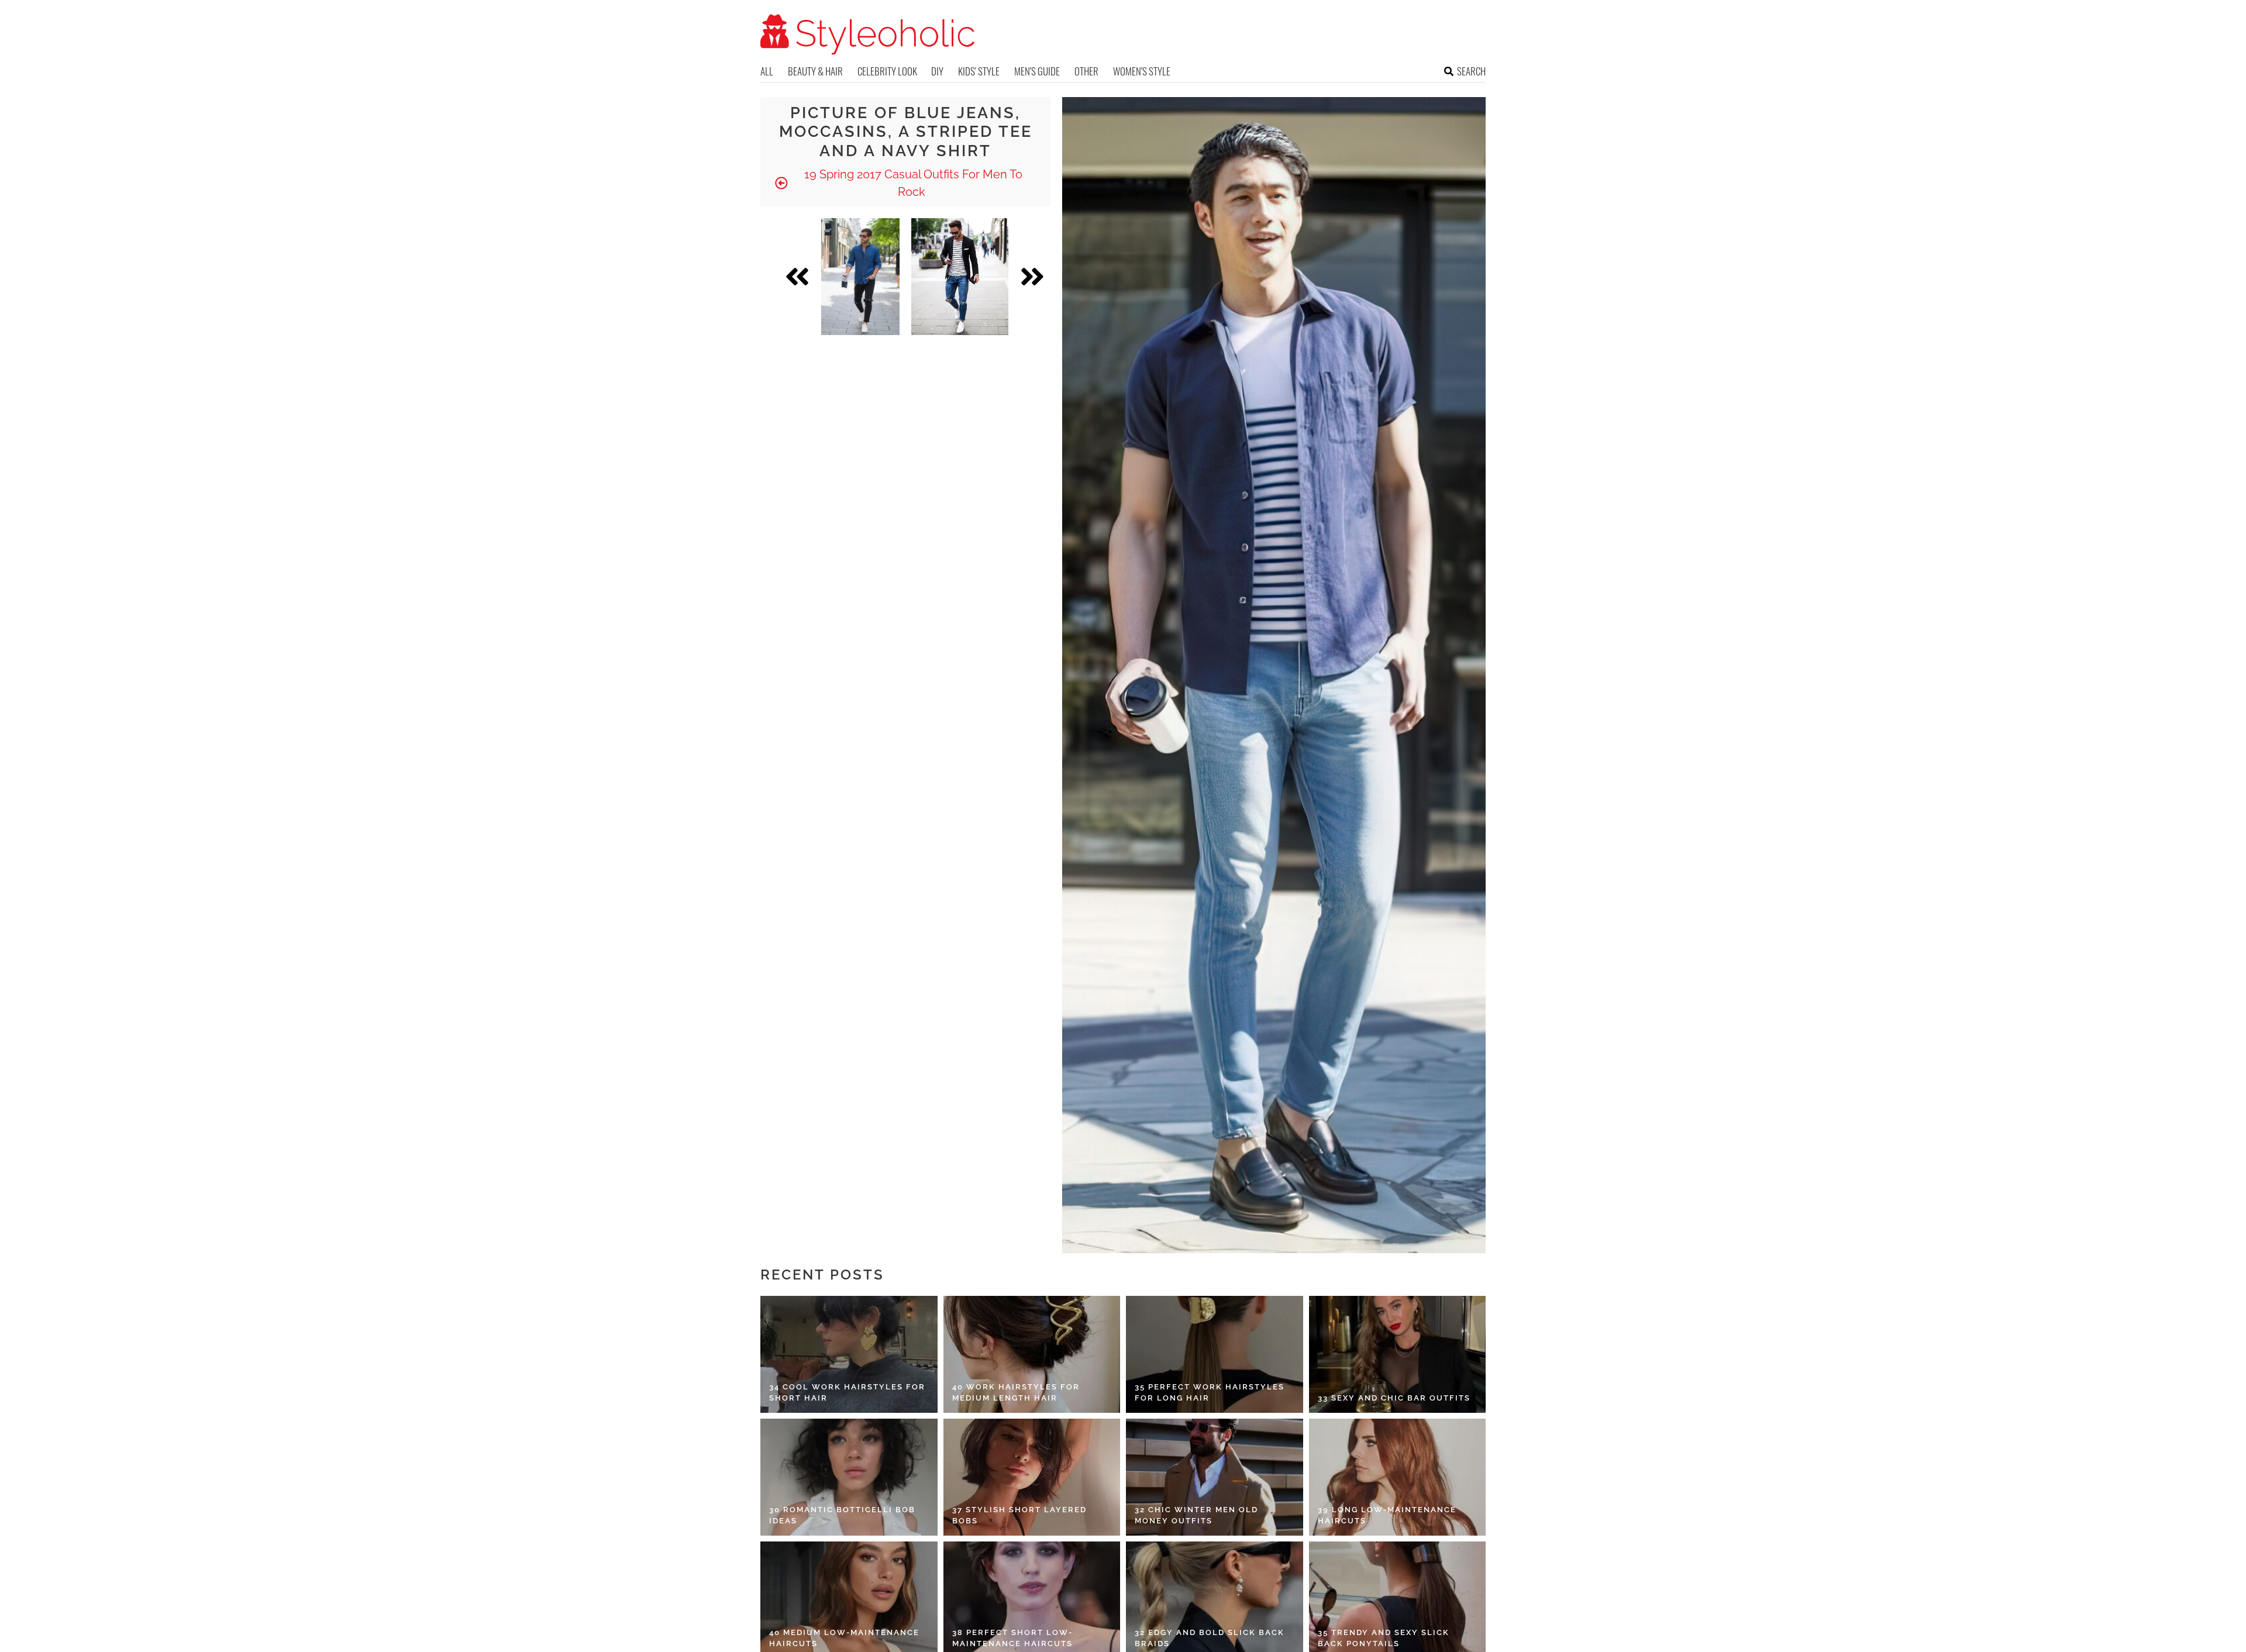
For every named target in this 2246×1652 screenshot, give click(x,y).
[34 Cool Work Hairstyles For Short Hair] (849, 1354)
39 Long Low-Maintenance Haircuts (1387, 1515)
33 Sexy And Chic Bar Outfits (1394, 1398)
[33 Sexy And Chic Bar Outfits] (1398, 1354)
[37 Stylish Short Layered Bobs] (1032, 1477)
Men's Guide (1037, 71)
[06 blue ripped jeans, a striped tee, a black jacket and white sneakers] (960, 277)
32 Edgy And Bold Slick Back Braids (1210, 1638)
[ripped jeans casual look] (860, 277)
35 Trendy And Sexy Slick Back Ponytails (1384, 1638)
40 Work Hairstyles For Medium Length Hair (1016, 1393)
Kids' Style (979, 71)
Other (1086, 71)
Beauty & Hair (815, 71)
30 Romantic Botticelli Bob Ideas (842, 1515)
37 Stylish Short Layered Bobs (1019, 1515)
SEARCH (1471, 71)
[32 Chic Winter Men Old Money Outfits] (1215, 1477)
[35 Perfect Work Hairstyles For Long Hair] (1215, 1354)
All (767, 71)
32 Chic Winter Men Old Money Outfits (1196, 1515)
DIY (937, 71)
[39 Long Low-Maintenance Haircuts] (1398, 1477)
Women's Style (1142, 71)
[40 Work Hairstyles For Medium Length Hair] (1032, 1354)
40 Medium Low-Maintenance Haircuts (844, 1638)
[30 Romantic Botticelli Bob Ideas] (849, 1477)
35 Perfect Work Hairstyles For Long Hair (1210, 1393)
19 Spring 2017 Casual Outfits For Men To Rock (912, 183)
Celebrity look (887, 71)
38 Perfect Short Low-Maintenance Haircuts (1012, 1638)
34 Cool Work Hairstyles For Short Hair (847, 1393)
